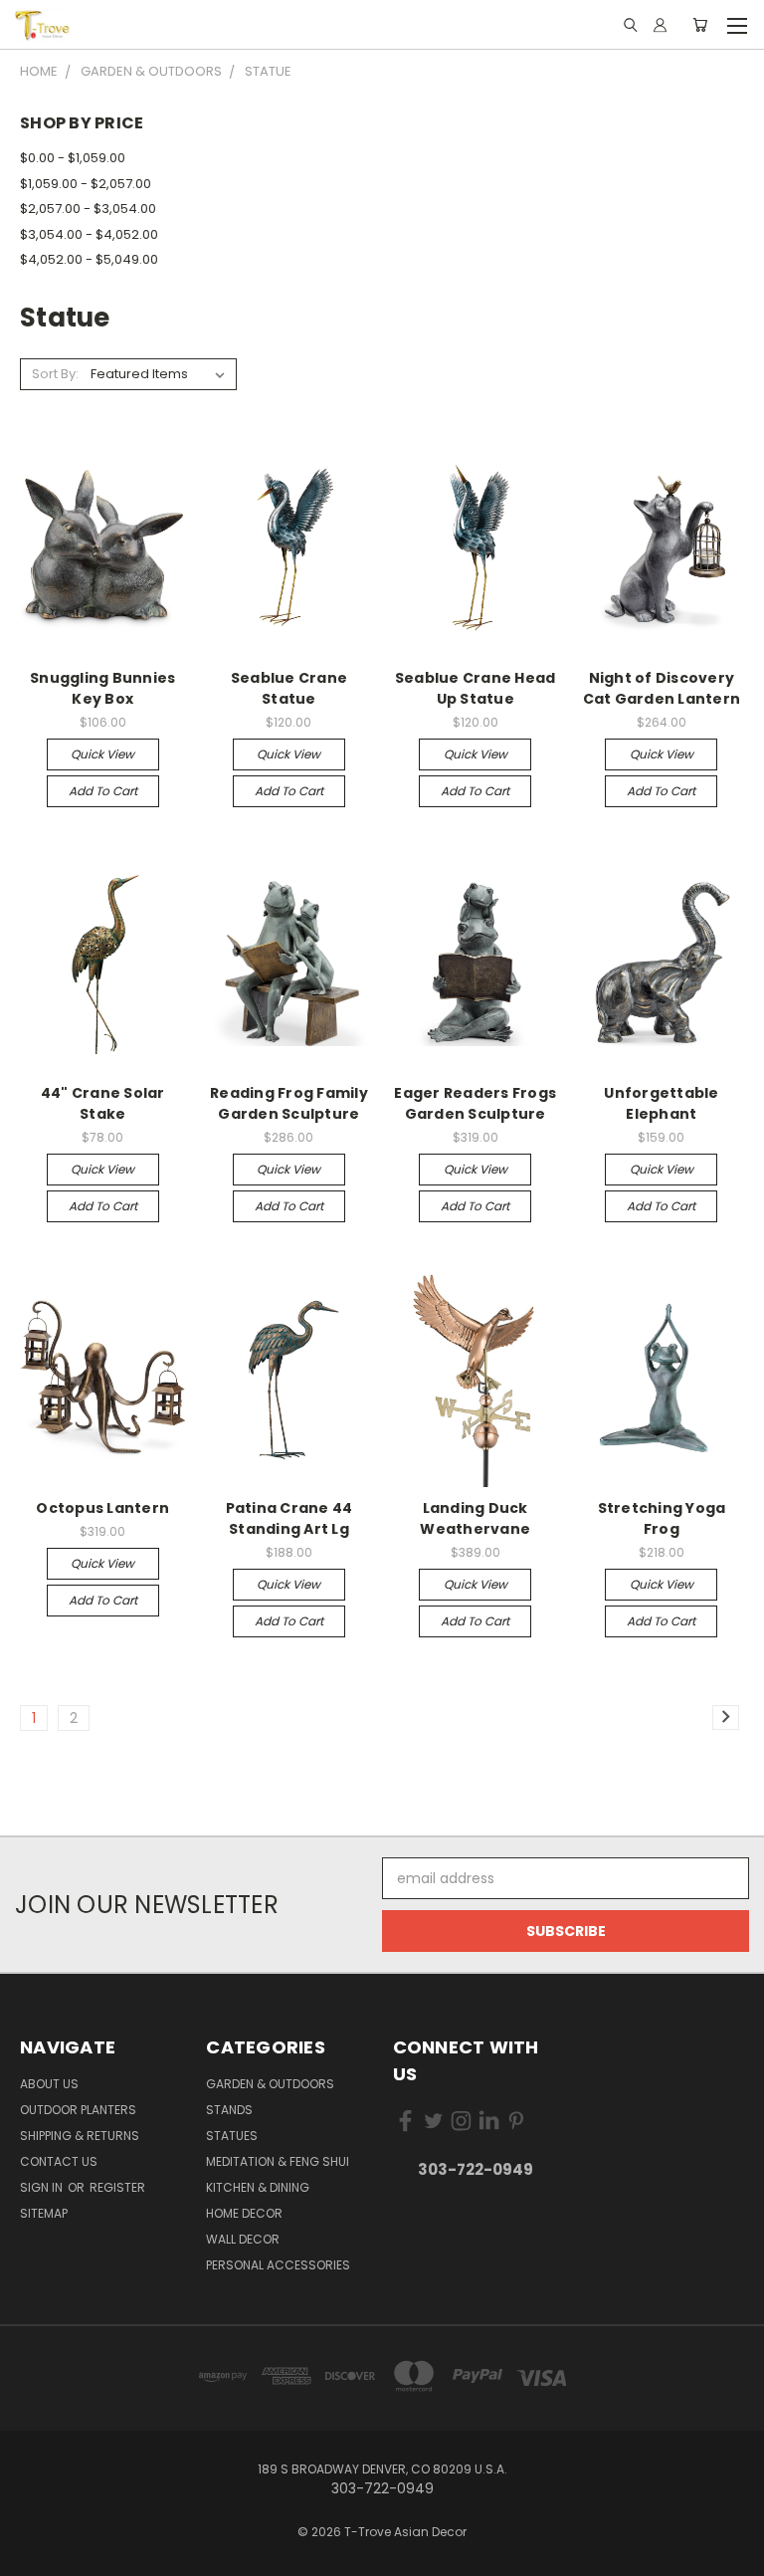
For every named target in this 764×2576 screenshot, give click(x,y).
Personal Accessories (278, 2265)
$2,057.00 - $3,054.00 (88, 209)
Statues (232, 2136)
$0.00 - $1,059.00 (73, 158)
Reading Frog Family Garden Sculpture (289, 1103)
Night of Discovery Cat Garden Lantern (662, 688)
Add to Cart (103, 791)
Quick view (102, 754)
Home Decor (244, 2213)
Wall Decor (243, 2239)
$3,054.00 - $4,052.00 (89, 234)
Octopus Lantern (102, 1508)
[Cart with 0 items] (700, 25)
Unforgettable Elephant (661, 1103)
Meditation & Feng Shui (278, 2161)
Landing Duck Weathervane (475, 1518)
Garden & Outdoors (270, 2084)
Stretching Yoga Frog (662, 1518)
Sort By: (55, 374)
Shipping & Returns (80, 2136)
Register (117, 2187)
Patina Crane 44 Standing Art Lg (289, 1518)
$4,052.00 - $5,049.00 (89, 259)
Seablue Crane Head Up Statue (476, 688)
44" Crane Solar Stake (103, 1103)
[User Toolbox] (660, 25)
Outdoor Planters (78, 2110)
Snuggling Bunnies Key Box (102, 688)
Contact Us (59, 2161)
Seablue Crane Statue (289, 688)
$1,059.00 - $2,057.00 (86, 184)
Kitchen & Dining (258, 2187)
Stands (229, 2110)
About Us (49, 2084)
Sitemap (44, 2213)
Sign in (43, 2187)
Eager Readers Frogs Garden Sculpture (475, 1103)
